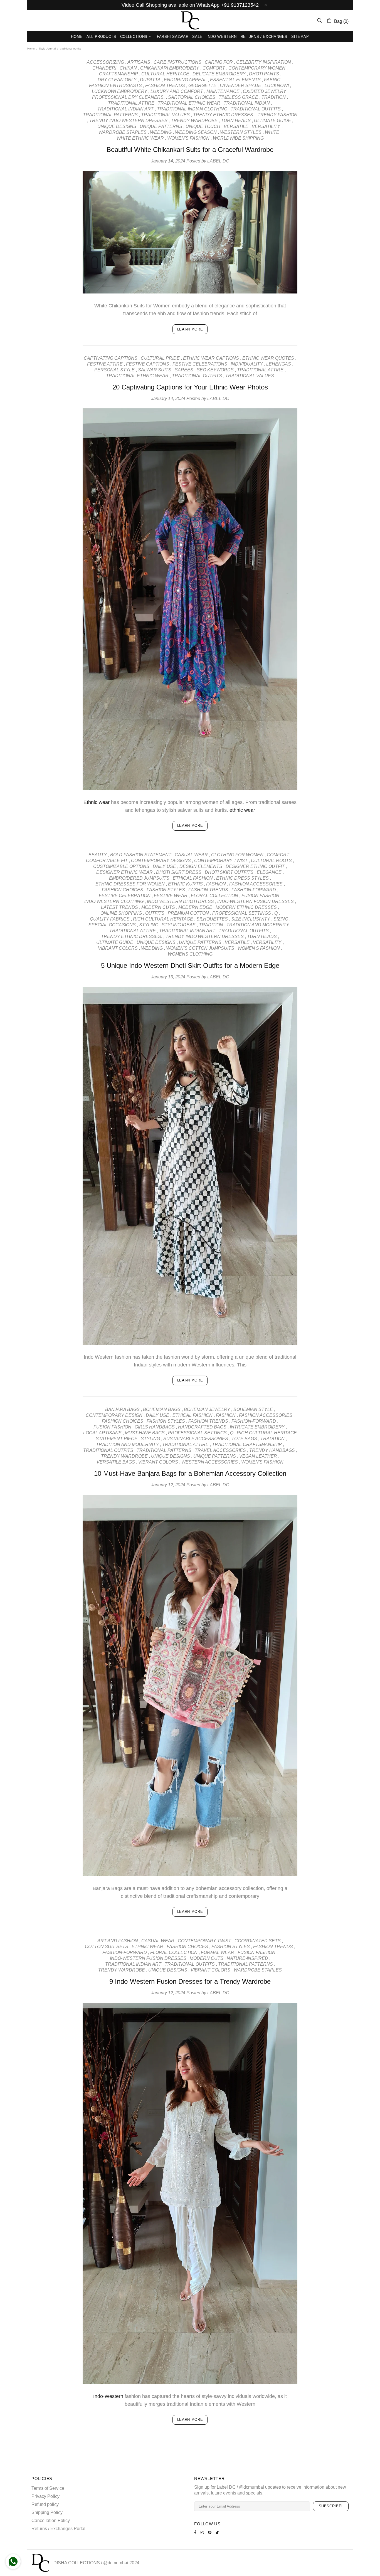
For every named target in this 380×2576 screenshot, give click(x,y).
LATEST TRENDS (119, 907)
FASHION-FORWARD (254, 890)
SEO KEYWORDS (215, 370)
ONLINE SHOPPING (121, 913)
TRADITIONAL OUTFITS (256, 109)
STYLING (149, 925)
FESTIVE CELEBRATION (125, 896)
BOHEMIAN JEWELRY (207, 1409)
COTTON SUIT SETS (107, 1947)
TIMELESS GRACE (238, 97)
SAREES (184, 370)
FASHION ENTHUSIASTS (115, 86)
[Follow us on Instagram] (203, 2532)
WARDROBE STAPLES (123, 132)
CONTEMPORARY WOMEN (257, 68)
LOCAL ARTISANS (102, 1433)
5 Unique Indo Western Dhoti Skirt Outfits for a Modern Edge (190, 965)
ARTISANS (139, 62)
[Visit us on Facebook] (196, 2532)
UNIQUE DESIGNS (117, 126)
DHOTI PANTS (264, 74)
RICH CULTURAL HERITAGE (163, 919)
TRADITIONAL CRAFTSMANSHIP (247, 1444)
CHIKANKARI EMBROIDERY (170, 68)
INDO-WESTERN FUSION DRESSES (256, 901)
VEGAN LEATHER (258, 1456)
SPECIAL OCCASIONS (112, 925)
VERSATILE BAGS (116, 1462)
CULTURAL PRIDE (160, 358)
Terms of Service (48, 2488)
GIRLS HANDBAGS (155, 1427)
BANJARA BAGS (122, 1409)
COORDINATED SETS (258, 1941)
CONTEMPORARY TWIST (221, 861)
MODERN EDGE (195, 907)
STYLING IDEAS (179, 925)
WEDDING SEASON (196, 132)
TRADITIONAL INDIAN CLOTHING (192, 109)
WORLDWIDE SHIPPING (238, 138)
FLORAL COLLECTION (214, 896)
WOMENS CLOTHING (190, 954)
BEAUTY (98, 855)
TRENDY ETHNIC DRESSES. (224, 115)
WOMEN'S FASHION (188, 138)
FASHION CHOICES (123, 890)
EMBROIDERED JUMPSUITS (139, 878)
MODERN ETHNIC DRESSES (246, 907)
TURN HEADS (236, 121)
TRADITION (274, 97)
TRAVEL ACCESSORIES (220, 1450)
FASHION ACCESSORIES (256, 884)
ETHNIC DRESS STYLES (242, 878)
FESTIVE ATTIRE (105, 364)
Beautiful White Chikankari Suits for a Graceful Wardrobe (190, 150)
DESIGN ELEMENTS (201, 866)
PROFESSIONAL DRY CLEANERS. (128, 97)
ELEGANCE (269, 872)
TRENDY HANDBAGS (272, 1450)
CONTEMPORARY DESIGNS (161, 861)
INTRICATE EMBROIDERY (257, 1427)
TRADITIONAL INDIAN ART (125, 109)
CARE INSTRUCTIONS (177, 62)
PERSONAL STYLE (114, 370)
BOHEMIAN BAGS (162, 1409)
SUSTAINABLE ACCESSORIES (196, 1439)
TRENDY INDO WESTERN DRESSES (128, 121)
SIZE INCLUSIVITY (251, 919)
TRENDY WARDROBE (194, 121)
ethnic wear (242, 810)
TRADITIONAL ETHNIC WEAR (189, 103)
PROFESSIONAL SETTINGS (242, 913)
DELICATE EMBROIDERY (219, 74)
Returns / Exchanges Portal (58, 2529)
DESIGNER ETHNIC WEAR (124, 872)
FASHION (216, 884)
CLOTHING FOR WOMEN (237, 855)
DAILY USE (164, 866)
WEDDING (161, 132)
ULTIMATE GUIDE (272, 121)
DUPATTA (150, 80)
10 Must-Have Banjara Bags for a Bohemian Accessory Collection (190, 1473)
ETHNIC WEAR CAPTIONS (211, 358)
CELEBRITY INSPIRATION (264, 62)
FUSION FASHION (260, 896)
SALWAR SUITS (155, 370)
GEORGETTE (202, 86)
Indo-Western (108, 2396)
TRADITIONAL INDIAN (247, 103)
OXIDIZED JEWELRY (265, 91)
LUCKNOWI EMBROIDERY (119, 91)
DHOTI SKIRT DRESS (179, 872)
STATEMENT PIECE (117, 1439)
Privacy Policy (45, 2496)
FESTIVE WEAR (171, 896)
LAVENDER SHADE (240, 86)
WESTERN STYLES (241, 132)
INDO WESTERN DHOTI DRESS (180, 901)
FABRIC (272, 80)
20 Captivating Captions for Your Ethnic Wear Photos (190, 387)
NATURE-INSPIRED (247, 1958)
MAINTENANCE (223, 91)
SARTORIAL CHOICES (192, 97)
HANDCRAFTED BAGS (202, 1427)
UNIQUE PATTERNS (161, 126)
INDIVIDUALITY (247, 364)
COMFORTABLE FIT (107, 861)
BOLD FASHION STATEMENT (141, 855)
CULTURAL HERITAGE (165, 74)
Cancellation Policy (51, 2521)
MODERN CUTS (158, 907)
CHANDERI (104, 68)
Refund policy (45, 2504)
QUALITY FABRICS (110, 919)
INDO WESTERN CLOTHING (114, 901)
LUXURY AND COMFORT (177, 91)
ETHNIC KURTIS (185, 884)
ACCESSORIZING (105, 62)
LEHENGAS (279, 364)
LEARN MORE (190, 329)
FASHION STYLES (166, 890)
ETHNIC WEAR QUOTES (268, 358)
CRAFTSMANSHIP (119, 74)
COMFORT (214, 68)
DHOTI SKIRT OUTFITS (229, 872)
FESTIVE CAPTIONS (148, 364)
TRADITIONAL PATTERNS (110, 115)
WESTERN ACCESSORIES (210, 1462)
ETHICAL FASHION (193, 878)
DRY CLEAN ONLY (117, 80)
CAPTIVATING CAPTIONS (111, 358)
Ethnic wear (97, 802)
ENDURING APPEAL (185, 80)
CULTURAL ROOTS (271, 861)
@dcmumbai (116, 2563)
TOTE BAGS (244, 1439)
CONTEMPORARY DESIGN (114, 1415)
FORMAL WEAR (218, 1952)
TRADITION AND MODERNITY (258, 925)
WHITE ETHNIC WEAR (140, 138)
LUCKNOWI (277, 86)
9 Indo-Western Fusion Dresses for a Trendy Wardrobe (190, 1981)
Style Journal (47, 49)
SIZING (281, 919)
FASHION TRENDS (165, 86)
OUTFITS (155, 913)
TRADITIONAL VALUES (165, 115)
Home (31, 49)
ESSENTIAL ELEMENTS (235, 80)
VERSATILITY (266, 126)
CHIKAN (128, 68)
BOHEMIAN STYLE (253, 1409)
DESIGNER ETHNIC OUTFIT (255, 866)
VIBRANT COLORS (118, 948)
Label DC (190, 20)
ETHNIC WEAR (147, 1947)
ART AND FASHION (118, 1941)
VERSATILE (236, 126)
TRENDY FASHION (277, 115)
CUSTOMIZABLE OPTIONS (121, 866)
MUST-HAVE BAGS (145, 1433)
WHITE (272, 132)
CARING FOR (219, 62)
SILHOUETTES (212, 919)
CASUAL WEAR (191, 855)
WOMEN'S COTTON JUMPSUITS (200, 948)
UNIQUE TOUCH (203, 126)
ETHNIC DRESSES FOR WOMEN (130, 884)
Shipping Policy (47, 2512)
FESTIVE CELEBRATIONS (200, 364)
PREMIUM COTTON (188, 913)
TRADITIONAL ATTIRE (131, 103)
